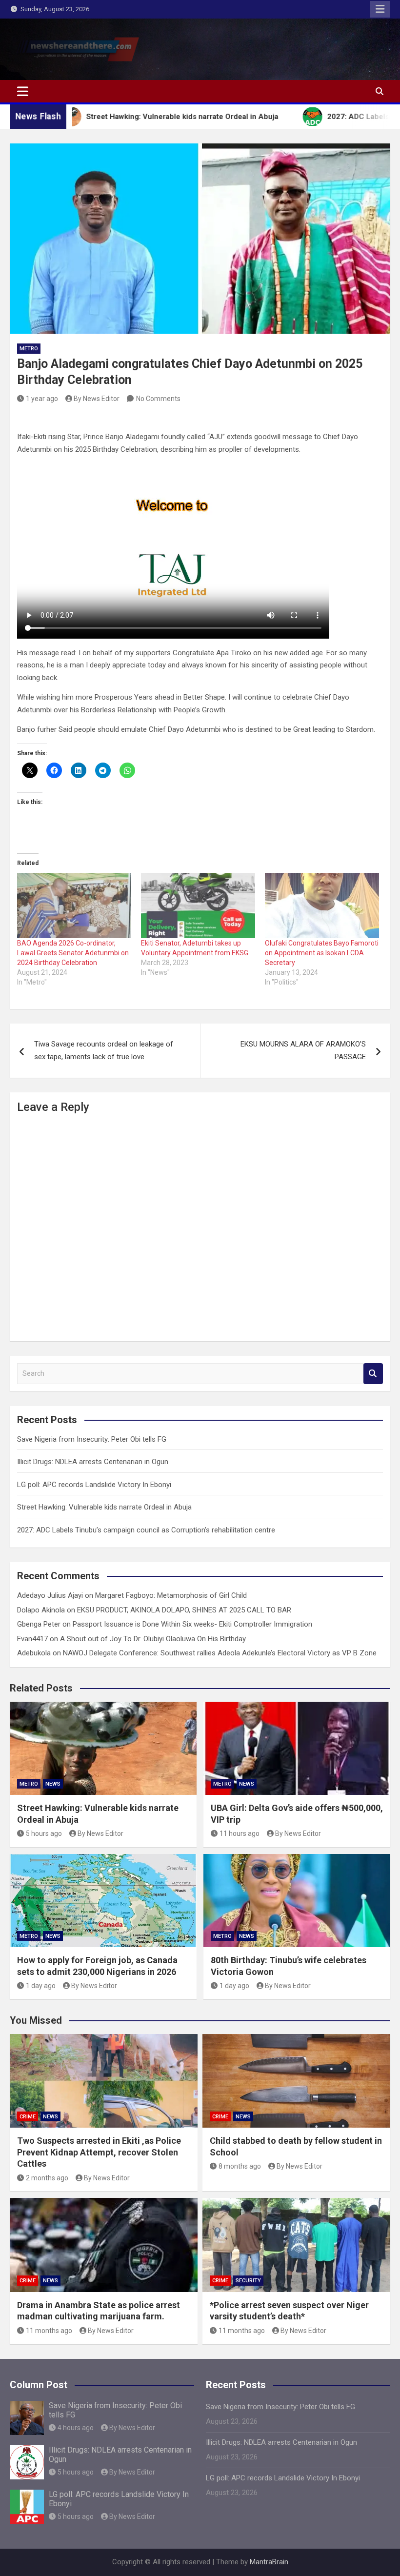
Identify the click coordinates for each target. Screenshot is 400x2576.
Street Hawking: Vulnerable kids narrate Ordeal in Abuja (104, 1507)
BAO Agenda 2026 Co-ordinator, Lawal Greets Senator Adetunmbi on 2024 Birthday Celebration (73, 953)
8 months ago (240, 2166)
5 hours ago (44, 1833)
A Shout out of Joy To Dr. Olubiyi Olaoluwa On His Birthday (153, 1639)
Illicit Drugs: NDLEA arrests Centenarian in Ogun (93, 1462)
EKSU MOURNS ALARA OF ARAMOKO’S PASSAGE (303, 1050)
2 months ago (47, 2178)
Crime (28, 2117)
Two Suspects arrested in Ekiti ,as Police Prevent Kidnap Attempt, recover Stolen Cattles (99, 2152)
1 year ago (42, 399)
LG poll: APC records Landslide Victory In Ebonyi (94, 1485)
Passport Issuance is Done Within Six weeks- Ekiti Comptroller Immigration (192, 1624)
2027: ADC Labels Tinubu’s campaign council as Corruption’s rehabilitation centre (146, 1530)
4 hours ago (76, 2428)
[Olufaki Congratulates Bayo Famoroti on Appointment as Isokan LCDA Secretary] (322, 906)
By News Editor (97, 399)
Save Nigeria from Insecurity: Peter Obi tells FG (92, 1439)
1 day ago (41, 1986)
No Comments (158, 399)
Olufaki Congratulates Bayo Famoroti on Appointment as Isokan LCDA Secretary (322, 953)
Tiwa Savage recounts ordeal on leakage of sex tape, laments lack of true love (104, 1050)
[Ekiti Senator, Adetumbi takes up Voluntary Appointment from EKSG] (198, 906)
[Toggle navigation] (23, 91)
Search (373, 1374)
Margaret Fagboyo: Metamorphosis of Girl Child (171, 1595)
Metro (29, 349)
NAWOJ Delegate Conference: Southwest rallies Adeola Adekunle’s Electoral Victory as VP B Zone (220, 1653)
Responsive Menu (380, 9)
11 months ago (49, 2331)
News (53, 1784)
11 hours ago (240, 1833)
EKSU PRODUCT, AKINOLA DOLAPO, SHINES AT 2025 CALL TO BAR (184, 1610)
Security (248, 2281)
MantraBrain (269, 2562)
